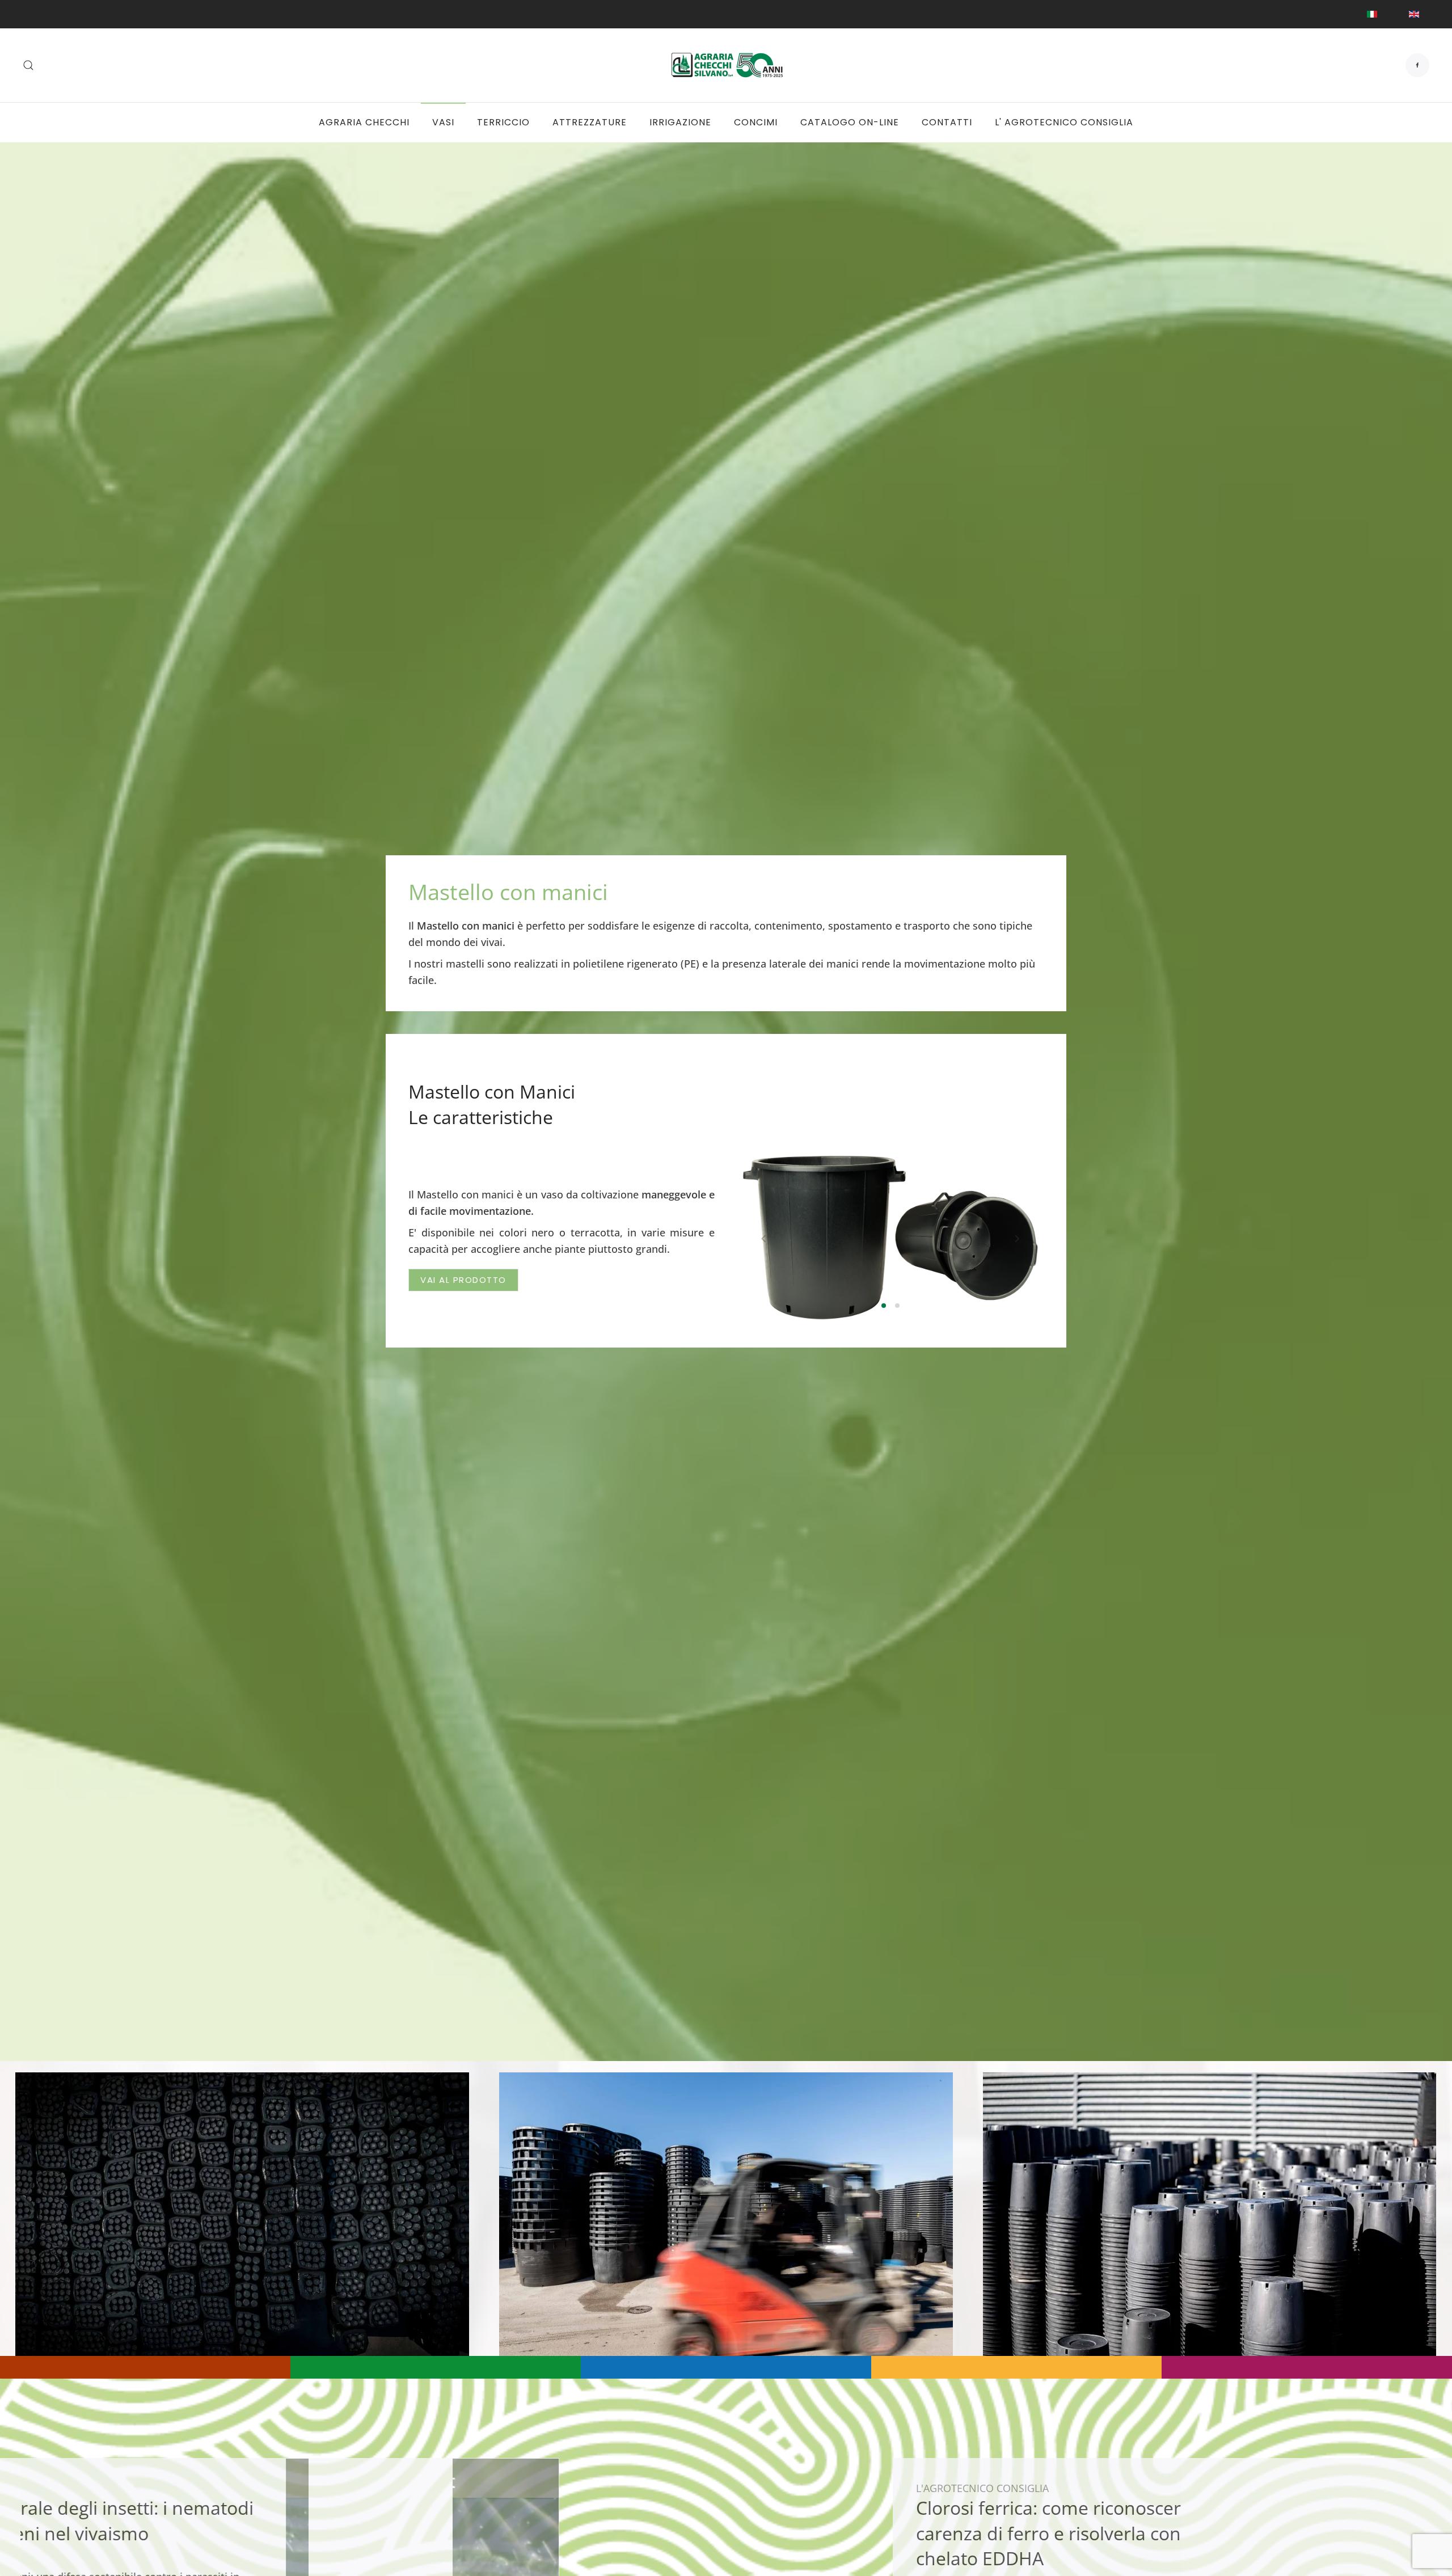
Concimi (756, 122)
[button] (28, 65)
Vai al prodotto (463, 1280)
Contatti (947, 122)
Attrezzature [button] (590, 122)
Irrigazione (680, 122)
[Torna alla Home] (726, 65)
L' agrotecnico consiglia (1064, 122)
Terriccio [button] (503, 122)
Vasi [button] (443, 122)
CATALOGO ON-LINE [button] (850, 122)
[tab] (884, 1306)
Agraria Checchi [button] (364, 122)
